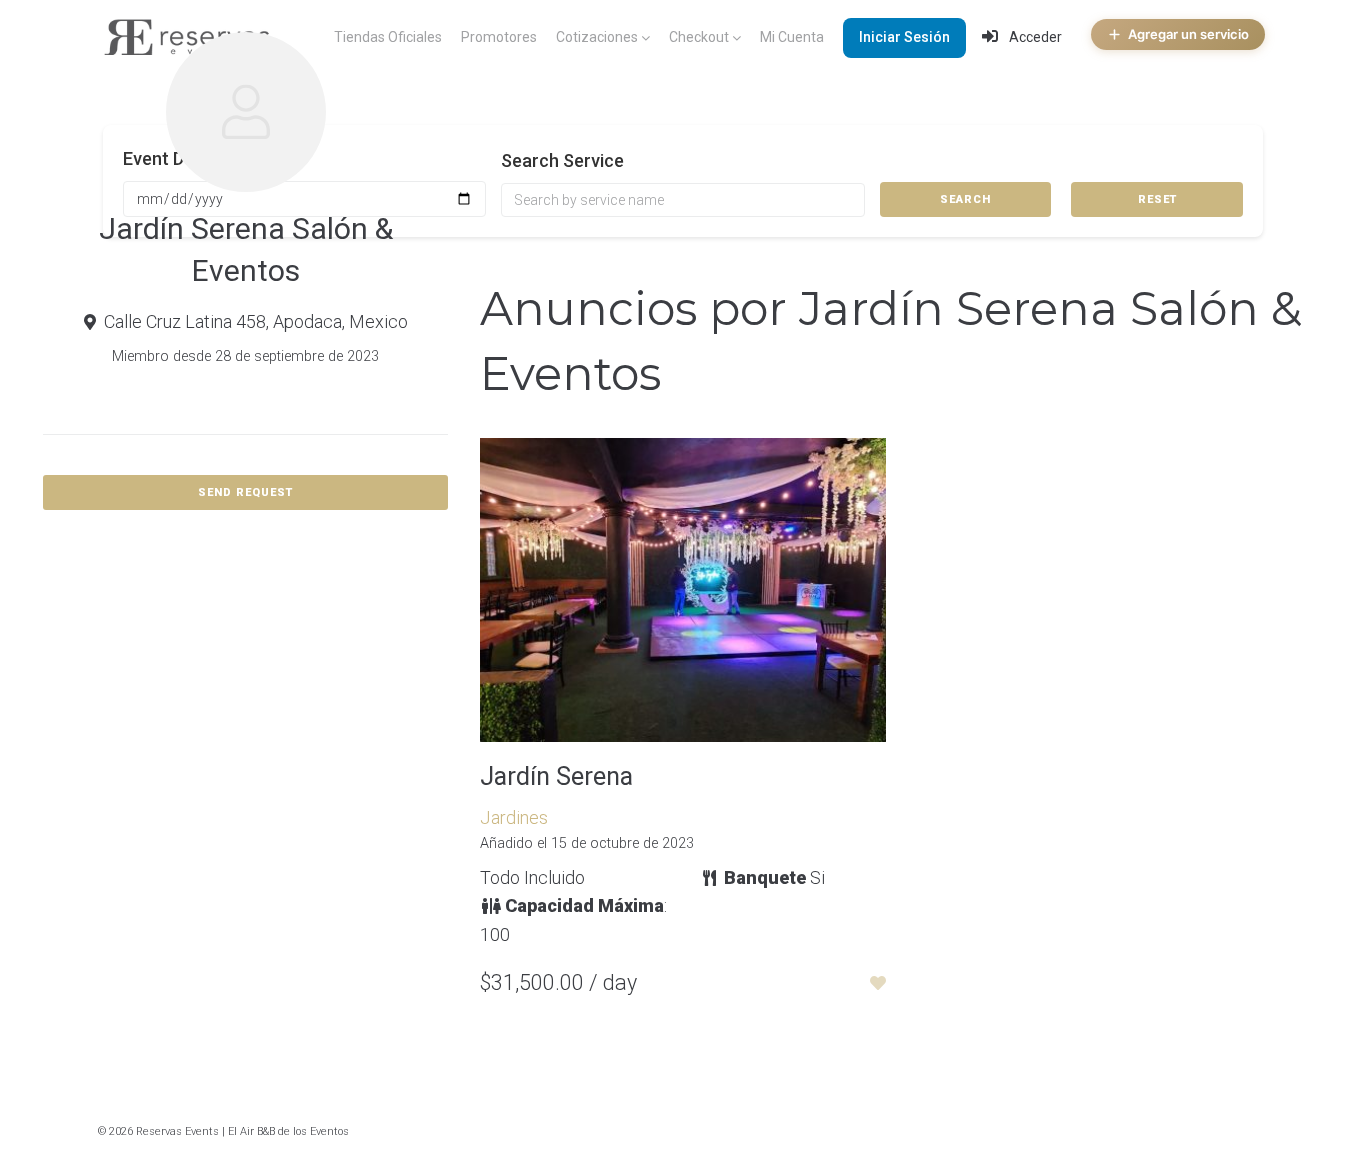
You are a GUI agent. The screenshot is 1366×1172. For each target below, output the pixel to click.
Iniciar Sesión (904, 37)
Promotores (499, 37)
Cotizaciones (597, 37)
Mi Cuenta (792, 37)
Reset (1157, 199)
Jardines (514, 817)
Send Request (245, 492)
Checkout (699, 37)
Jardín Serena (556, 776)
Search (965, 199)
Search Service (562, 160)
